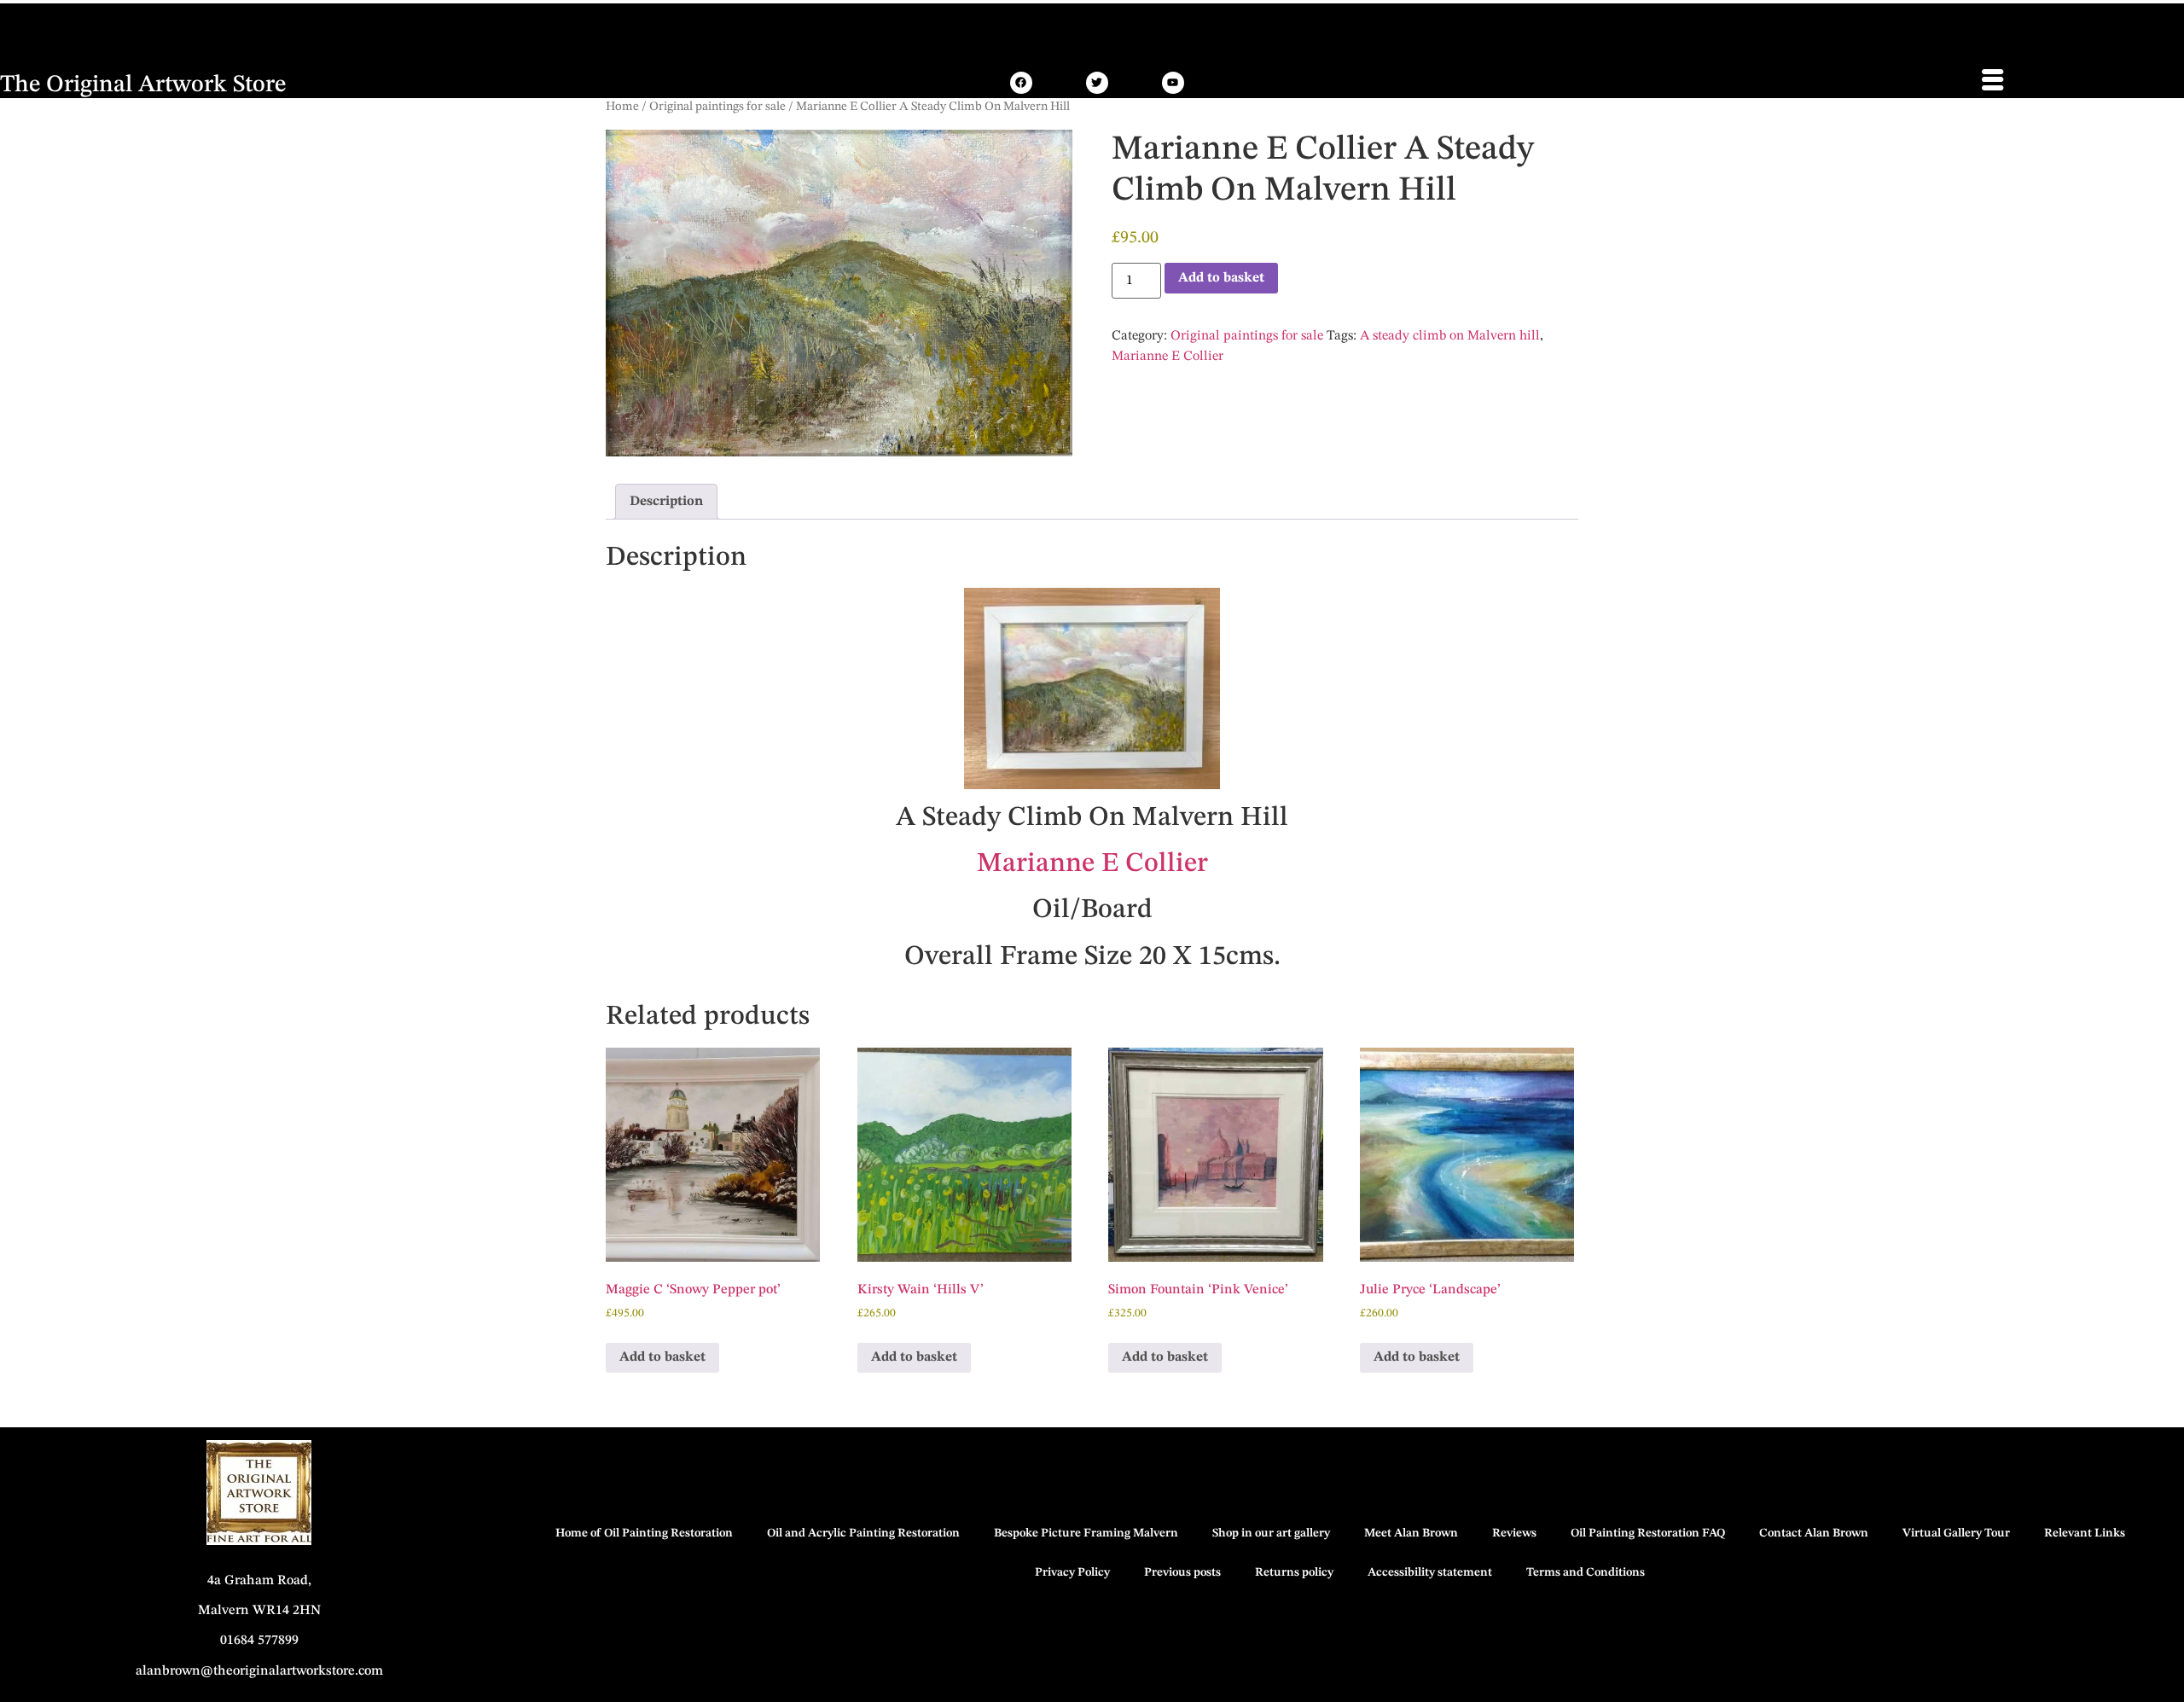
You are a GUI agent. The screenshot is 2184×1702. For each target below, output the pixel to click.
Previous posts (1182, 1572)
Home (622, 107)
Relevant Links (2085, 1533)
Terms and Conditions (1586, 1572)
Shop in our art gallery (1271, 1533)
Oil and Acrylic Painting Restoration (863, 1533)
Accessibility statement (1430, 1572)
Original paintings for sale (717, 107)
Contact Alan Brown (1814, 1533)
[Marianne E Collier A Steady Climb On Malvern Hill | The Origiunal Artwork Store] (1021, 83)
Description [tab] (666, 502)
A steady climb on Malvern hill (1450, 336)
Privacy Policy (1072, 1572)
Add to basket (1221, 278)
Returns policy (1294, 1572)
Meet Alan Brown (1411, 1533)
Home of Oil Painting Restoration (644, 1533)
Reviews (1514, 1533)
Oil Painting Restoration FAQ (1648, 1533)
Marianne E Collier (1168, 357)
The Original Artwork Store (143, 85)
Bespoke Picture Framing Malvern (1086, 1533)
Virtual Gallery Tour (1956, 1533)
